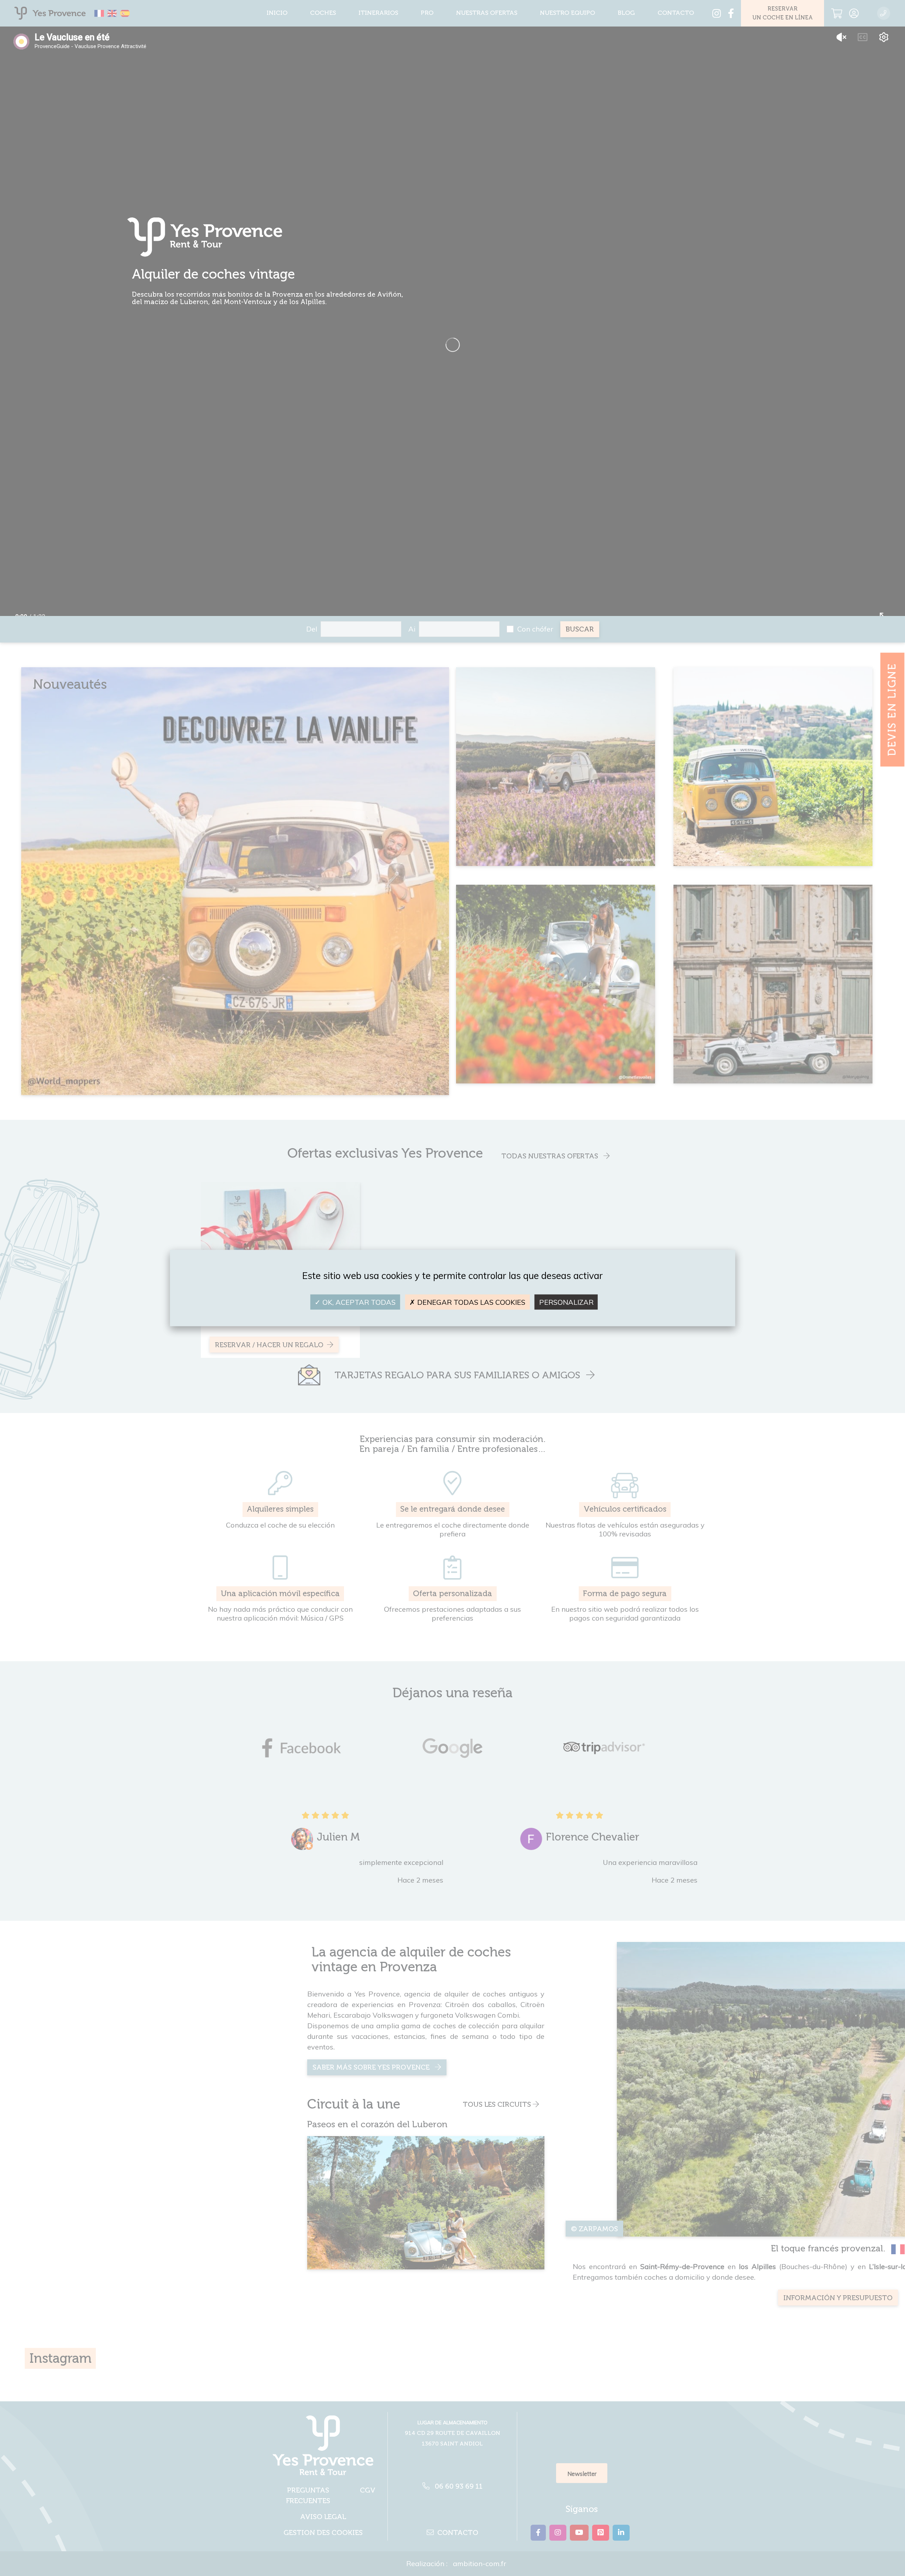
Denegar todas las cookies (470, 1302)
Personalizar (566, 1302)
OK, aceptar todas (358, 1302)
